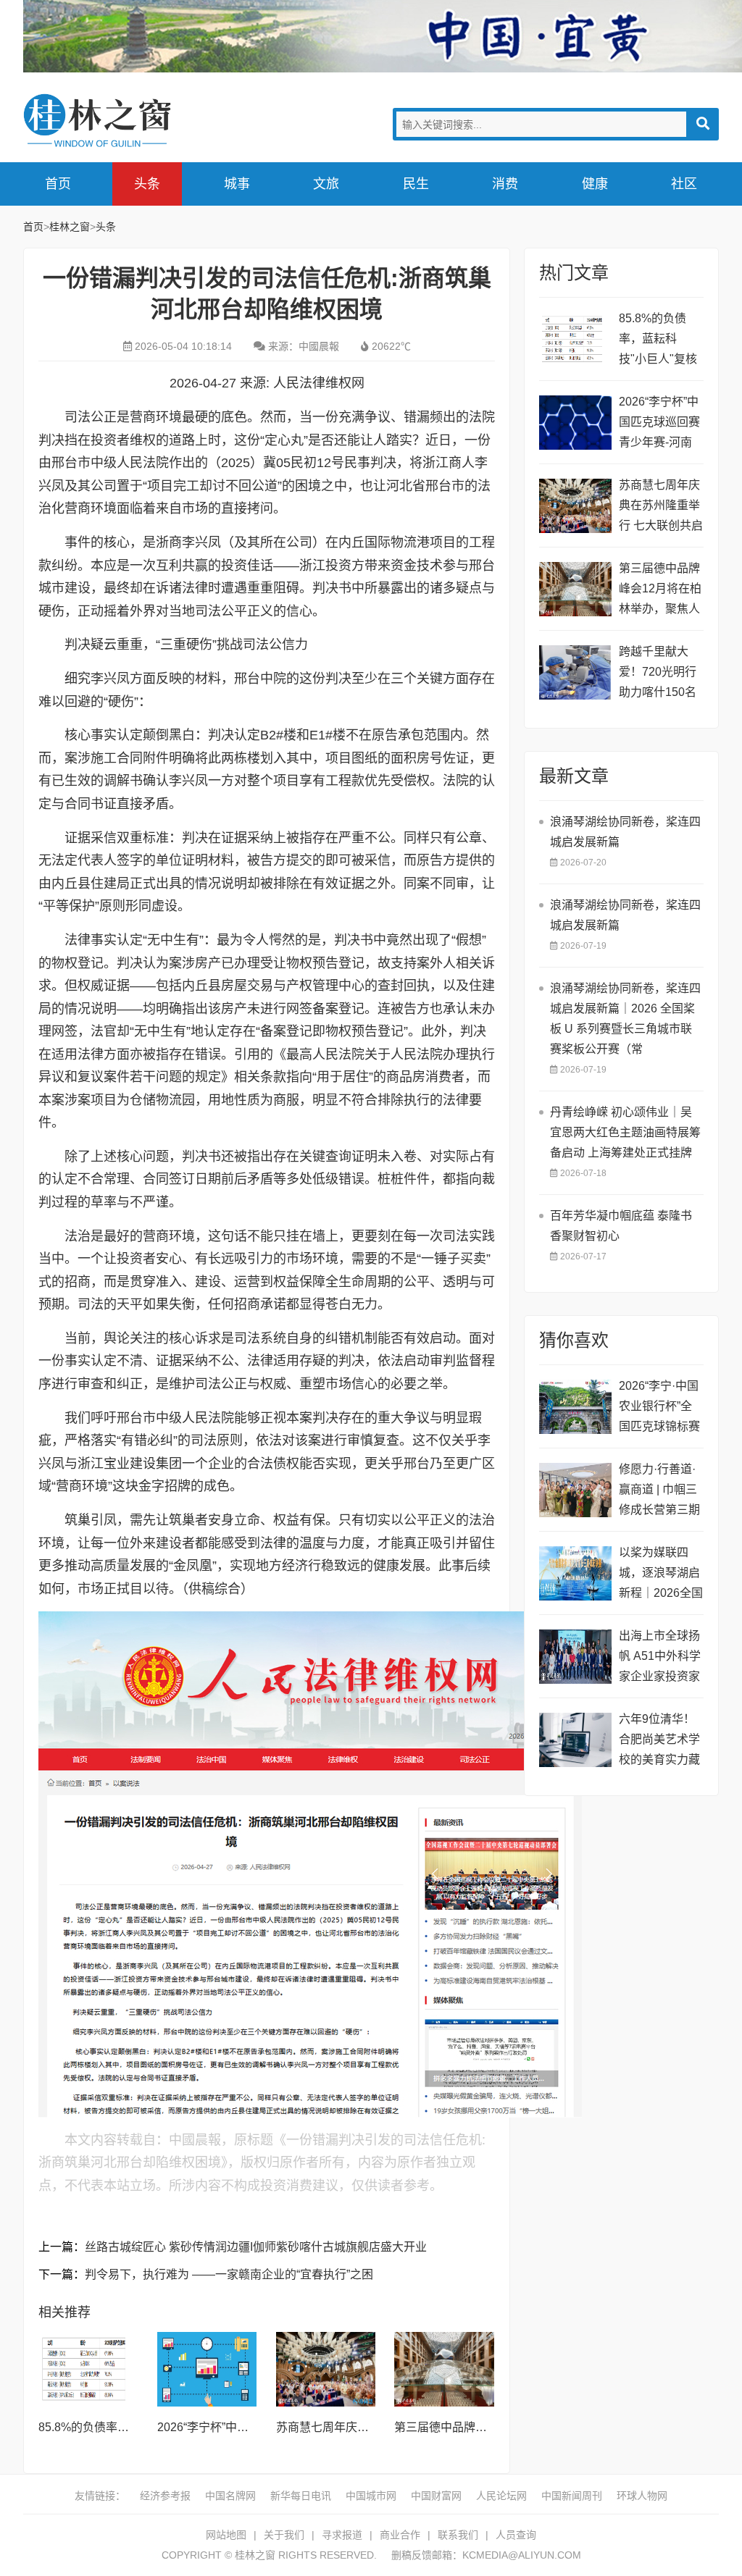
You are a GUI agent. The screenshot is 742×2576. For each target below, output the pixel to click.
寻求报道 (342, 2535)
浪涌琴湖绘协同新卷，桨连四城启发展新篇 (625, 832)
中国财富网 (436, 2496)
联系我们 (458, 2535)
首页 (58, 184)
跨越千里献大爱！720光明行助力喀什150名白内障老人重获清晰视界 (659, 674)
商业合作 (400, 2535)
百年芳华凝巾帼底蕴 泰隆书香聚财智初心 (621, 1226)
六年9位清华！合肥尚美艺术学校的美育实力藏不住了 (659, 1741)
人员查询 (516, 2535)
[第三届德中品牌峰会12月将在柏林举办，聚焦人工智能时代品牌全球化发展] (444, 2369)
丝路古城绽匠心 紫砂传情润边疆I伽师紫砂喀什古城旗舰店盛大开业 (256, 2247)
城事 (237, 184)
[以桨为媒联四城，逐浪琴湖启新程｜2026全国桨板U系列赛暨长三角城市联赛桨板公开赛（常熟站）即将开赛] (575, 1573)
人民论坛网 (501, 2496)
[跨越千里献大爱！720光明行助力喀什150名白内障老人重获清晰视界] (575, 672)
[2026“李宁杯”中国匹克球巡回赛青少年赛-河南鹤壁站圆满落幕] (207, 2369)
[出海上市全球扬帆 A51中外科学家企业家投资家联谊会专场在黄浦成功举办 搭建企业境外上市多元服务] (575, 1657)
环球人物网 (642, 2496)
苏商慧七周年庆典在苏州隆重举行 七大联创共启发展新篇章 (661, 507)
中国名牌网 (230, 2496)
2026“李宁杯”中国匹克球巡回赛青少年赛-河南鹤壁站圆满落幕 (659, 424)
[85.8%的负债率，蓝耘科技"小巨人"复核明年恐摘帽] (88, 2369)
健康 (595, 184)
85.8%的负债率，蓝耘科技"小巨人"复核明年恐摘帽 (658, 341)
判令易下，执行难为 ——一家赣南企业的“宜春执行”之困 (229, 2274)
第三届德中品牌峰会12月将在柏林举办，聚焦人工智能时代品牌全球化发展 (660, 591)
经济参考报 (165, 2496)
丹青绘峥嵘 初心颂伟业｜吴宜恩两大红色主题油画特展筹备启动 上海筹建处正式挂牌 (625, 1132)
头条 (147, 184)
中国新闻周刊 (572, 2496)
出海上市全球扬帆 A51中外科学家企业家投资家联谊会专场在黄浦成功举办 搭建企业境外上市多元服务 (661, 1658)
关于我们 (284, 2535)
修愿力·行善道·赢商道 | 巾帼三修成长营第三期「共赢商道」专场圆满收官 (659, 1492)
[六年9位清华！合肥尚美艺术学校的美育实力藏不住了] (575, 1740)
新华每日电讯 (301, 2496)
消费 (505, 184)
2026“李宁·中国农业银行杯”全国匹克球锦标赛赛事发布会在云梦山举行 (659, 1408)
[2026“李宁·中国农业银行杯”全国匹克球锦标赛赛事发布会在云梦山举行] (575, 1407)
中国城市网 (371, 2496)
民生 (416, 184)
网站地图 (226, 2535)
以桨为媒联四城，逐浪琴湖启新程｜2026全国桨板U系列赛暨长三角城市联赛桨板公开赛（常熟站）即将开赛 (661, 1575)
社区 (684, 184)
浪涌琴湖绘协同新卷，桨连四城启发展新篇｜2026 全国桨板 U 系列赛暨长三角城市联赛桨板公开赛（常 (625, 1019)
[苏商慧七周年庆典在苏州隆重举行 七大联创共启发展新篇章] (326, 2369)
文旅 (326, 184)
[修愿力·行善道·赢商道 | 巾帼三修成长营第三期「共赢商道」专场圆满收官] (575, 1490)
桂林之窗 (132, 121)
